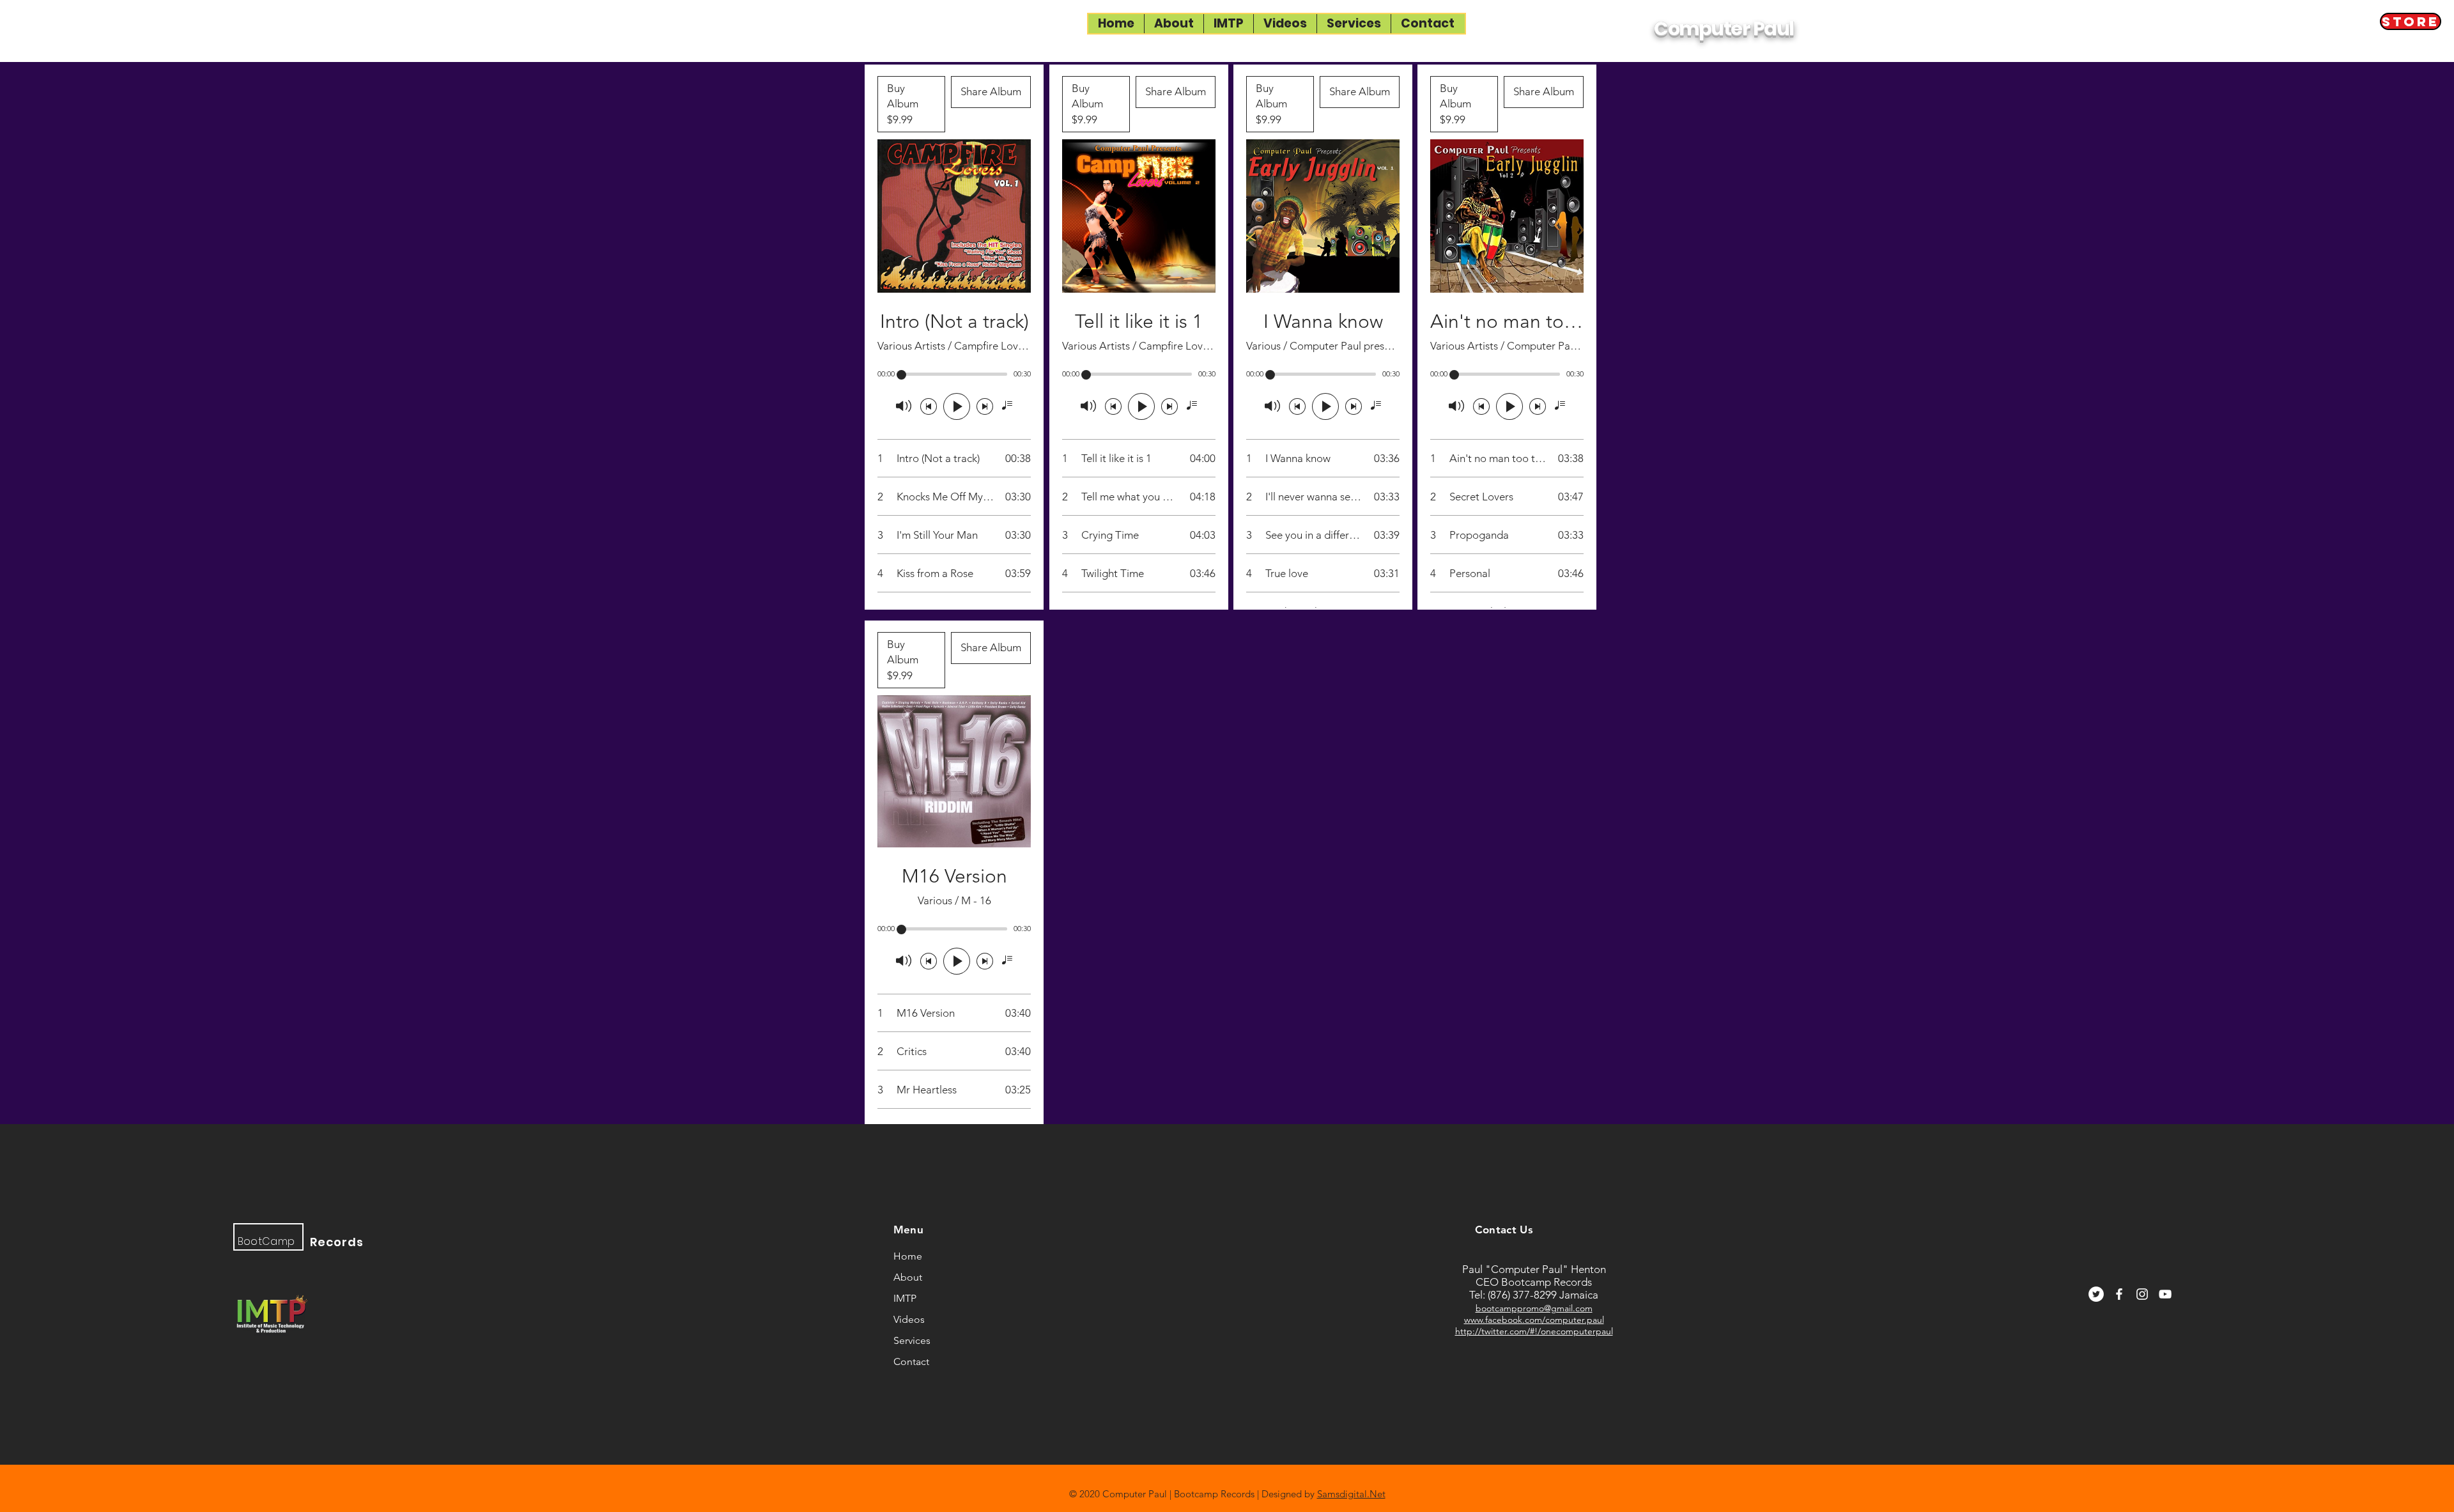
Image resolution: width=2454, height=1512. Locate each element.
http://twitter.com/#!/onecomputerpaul (1534, 1331)
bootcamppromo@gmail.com (1534, 1308)
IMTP (905, 1298)
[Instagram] (2142, 1294)
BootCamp (266, 1241)
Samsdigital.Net (1351, 1494)
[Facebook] (2119, 1294)
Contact (911, 1362)
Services (912, 1340)
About (908, 1277)
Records (337, 1242)
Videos (909, 1319)
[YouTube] (2165, 1294)
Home (908, 1256)
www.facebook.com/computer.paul (1534, 1320)
